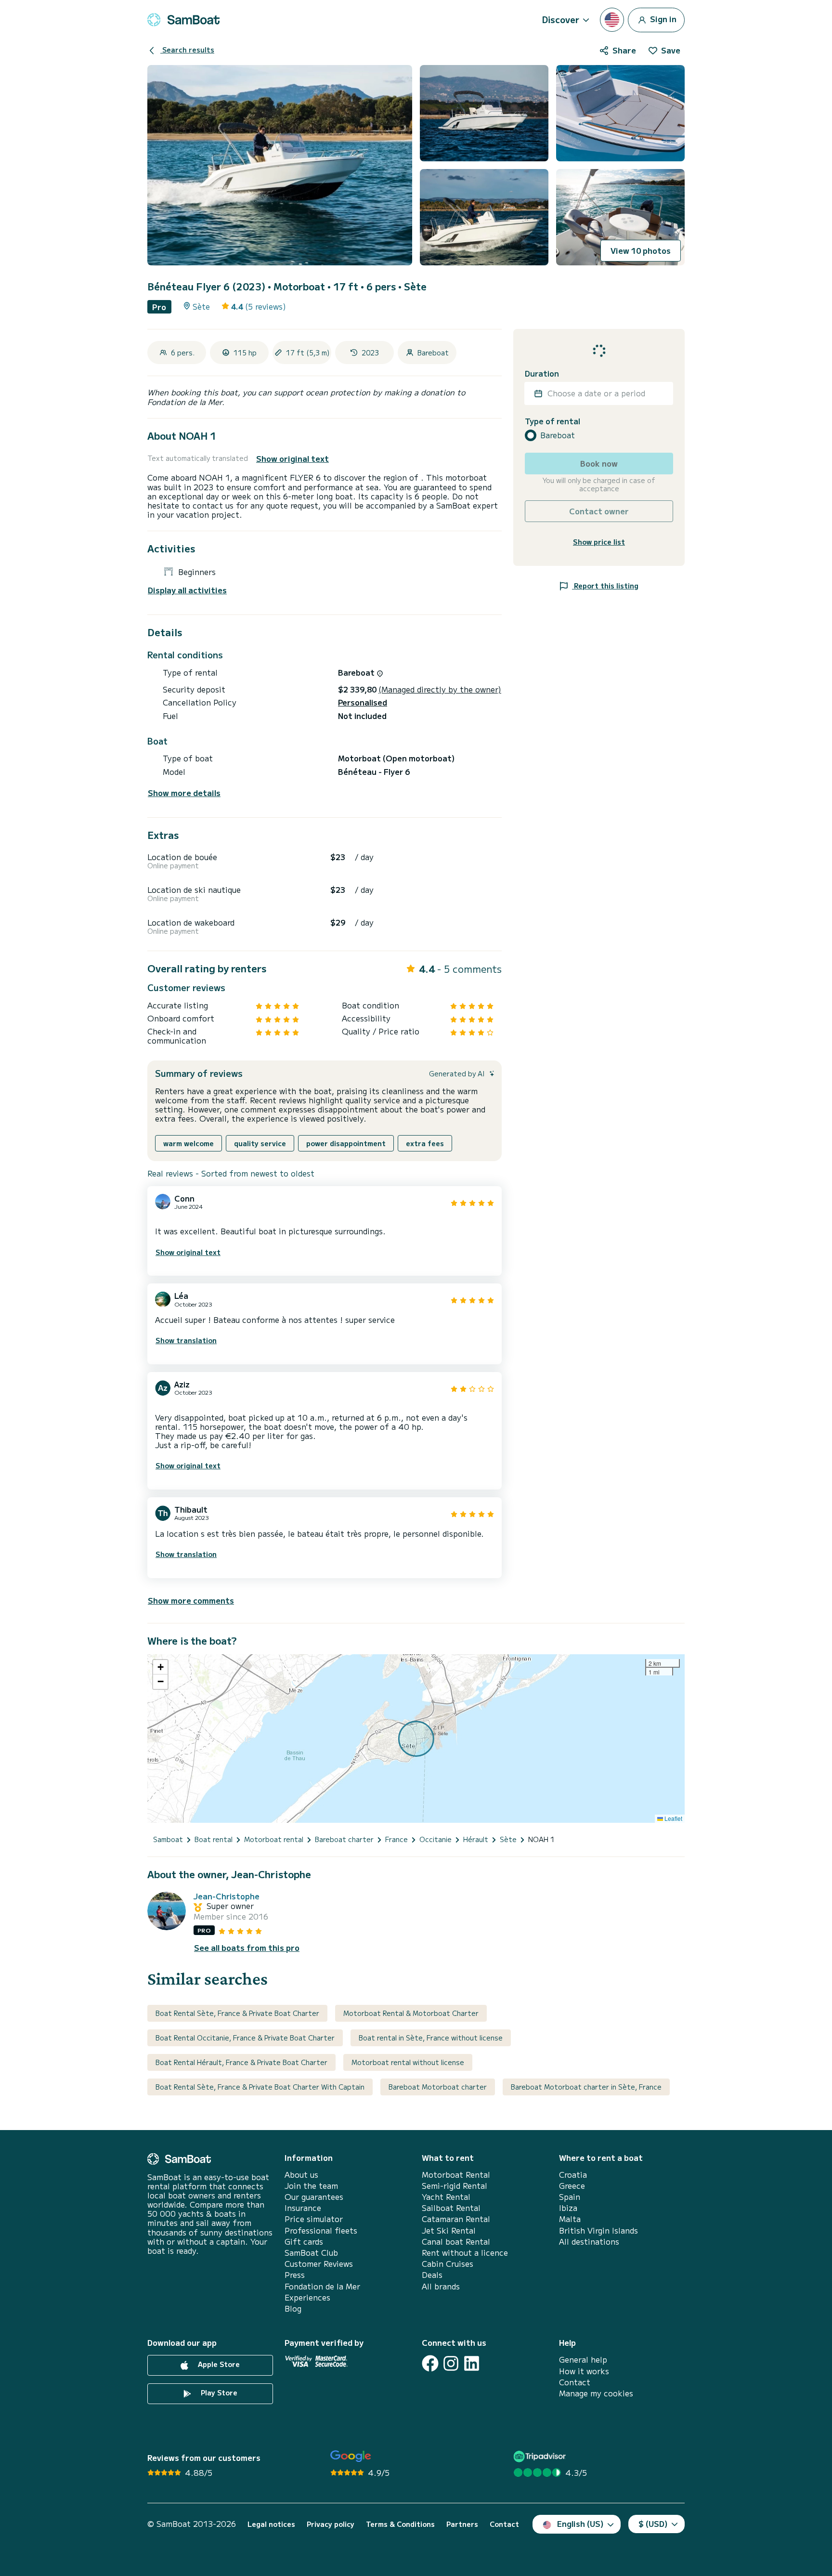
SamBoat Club (311, 2253)
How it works (584, 2371)
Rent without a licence (465, 2253)
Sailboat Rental (451, 2208)
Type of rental (552, 421)
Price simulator (314, 2219)
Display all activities (187, 590)
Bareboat (558, 435)
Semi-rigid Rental (455, 2186)
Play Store (218, 2393)
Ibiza (568, 2208)
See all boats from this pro (247, 1948)
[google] (351, 2456)
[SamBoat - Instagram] (451, 2363)
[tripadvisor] (541, 2456)
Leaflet (673, 1818)
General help (583, 2360)
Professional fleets (321, 2230)
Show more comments (191, 1600)
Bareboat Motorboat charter (438, 2087)
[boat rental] (183, 20)
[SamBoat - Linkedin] (472, 2363)
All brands (441, 2286)
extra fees (425, 1143)
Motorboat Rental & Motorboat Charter (411, 2013)
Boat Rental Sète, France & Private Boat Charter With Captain (260, 2087)
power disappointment (346, 1143)
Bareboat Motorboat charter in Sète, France (586, 2087)
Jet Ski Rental (449, 2230)
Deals (432, 2275)
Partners (462, 2524)
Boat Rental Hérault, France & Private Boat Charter (241, 2062)
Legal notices (271, 2524)
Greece (572, 2186)
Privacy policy (331, 2524)
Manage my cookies (596, 2393)
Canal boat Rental (456, 2242)
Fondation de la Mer (322, 2286)
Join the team (311, 2186)
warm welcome (188, 1143)
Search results (187, 50)
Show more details (184, 793)
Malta (570, 2219)
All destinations (589, 2242)
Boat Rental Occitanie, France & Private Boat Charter (245, 2038)
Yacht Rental (446, 2197)
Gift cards (304, 2242)
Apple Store (218, 2364)
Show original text (292, 459)
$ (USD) (653, 2524)
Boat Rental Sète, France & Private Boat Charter (237, 2013)
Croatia (573, 2175)
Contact (575, 2382)
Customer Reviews (319, 2264)
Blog (293, 2308)
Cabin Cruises (448, 2264)
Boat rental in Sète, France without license (431, 2038)
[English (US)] (612, 20)
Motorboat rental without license (408, 2062)
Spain (570, 2197)
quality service (260, 1143)
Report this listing (605, 585)
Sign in (662, 18)
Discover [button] (561, 19)
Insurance (303, 2208)
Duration (542, 373)
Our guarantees (314, 2197)
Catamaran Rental (456, 2219)
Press (295, 2275)
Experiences (307, 2297)
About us (301, 2175)
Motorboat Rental (456, 2175)
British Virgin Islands (598, 2230)
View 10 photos (641, 250)
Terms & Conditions (400, 2524)
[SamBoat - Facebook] (430, 2363)
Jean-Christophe (227, 1896)
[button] (160, 1667)
